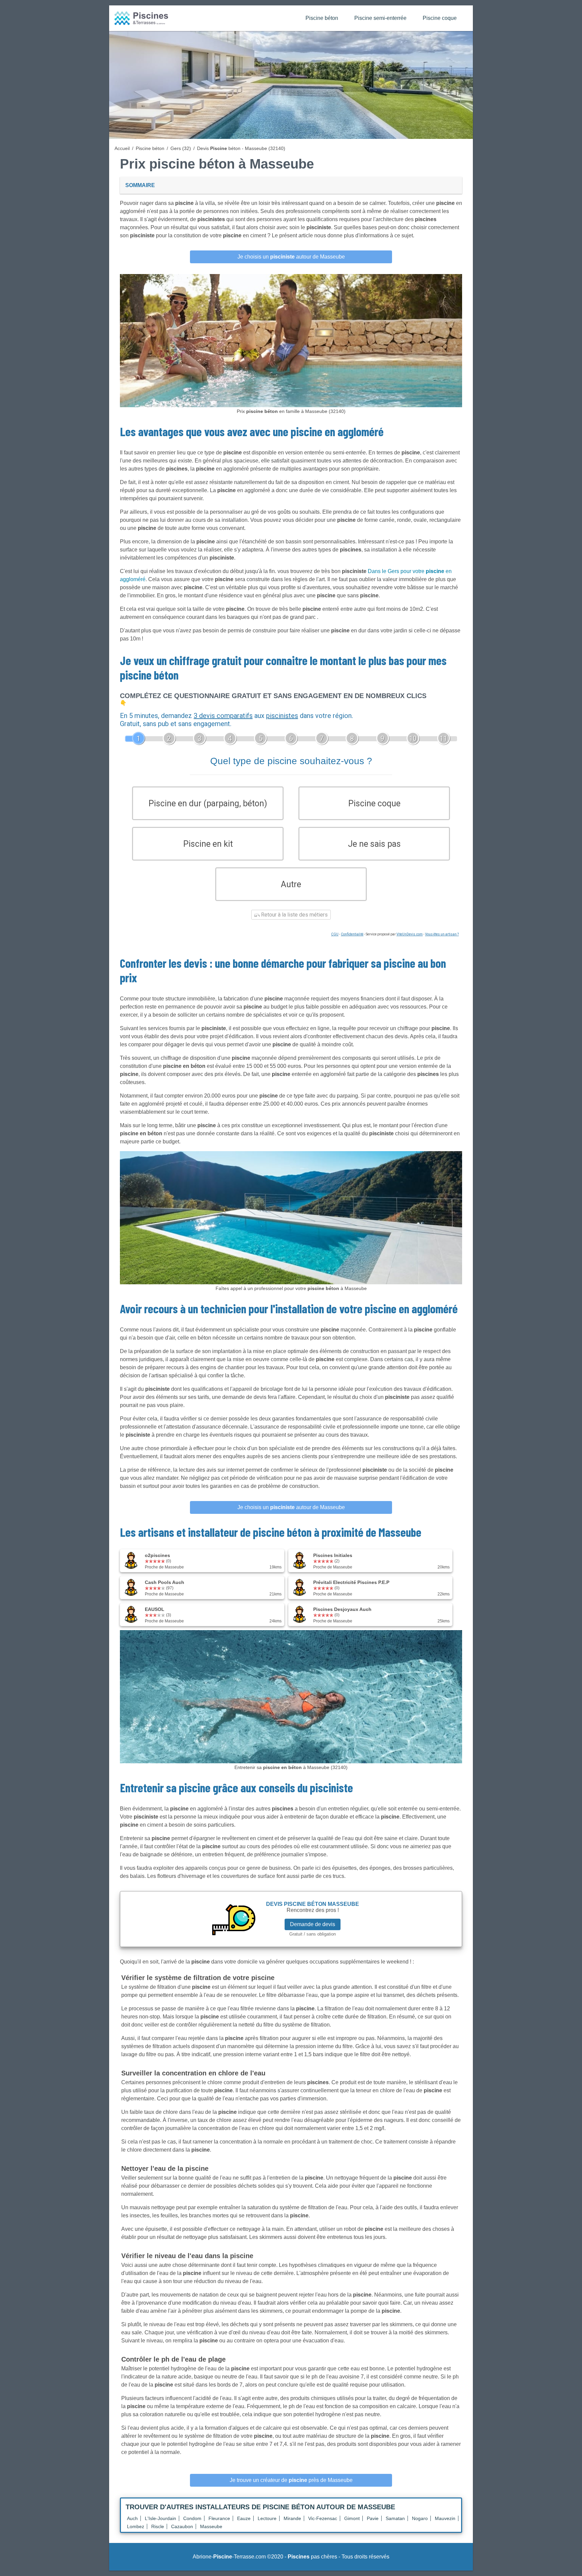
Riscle (158, 2526)
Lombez (136, 2526)
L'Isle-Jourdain (160, 2518)
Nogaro (420, 2518)
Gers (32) (181, 148)
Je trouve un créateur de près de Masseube (291, 2480)
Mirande (292, 2518)
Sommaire (140, 185)
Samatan (395, 2518)
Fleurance (219, 2518)
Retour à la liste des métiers (294, 915)
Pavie (373, 2518)
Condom (192, 2518)
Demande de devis (313, 1924)
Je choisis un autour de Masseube (291, 257)
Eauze (244, 2518)
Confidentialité (352, 934)
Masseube (211, 2526)
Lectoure (267, 2518)
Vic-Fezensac (323, 2518)
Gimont (352, 2518)
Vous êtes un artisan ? (442, 934)
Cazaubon (182, 2526)
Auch (132, 2518)
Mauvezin (445, 2518)
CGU (335, 934)
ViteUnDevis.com (410, 934)
